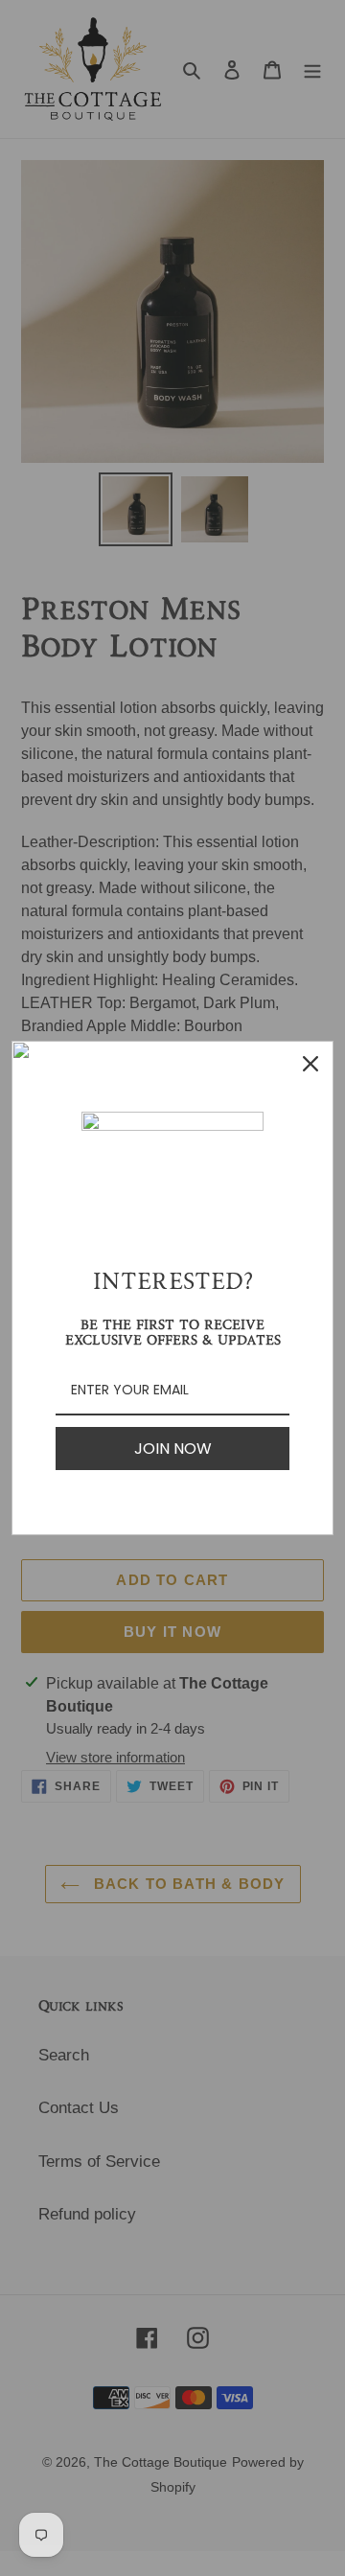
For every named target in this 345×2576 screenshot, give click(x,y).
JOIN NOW (173, 1449)
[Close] (310, 1064)
